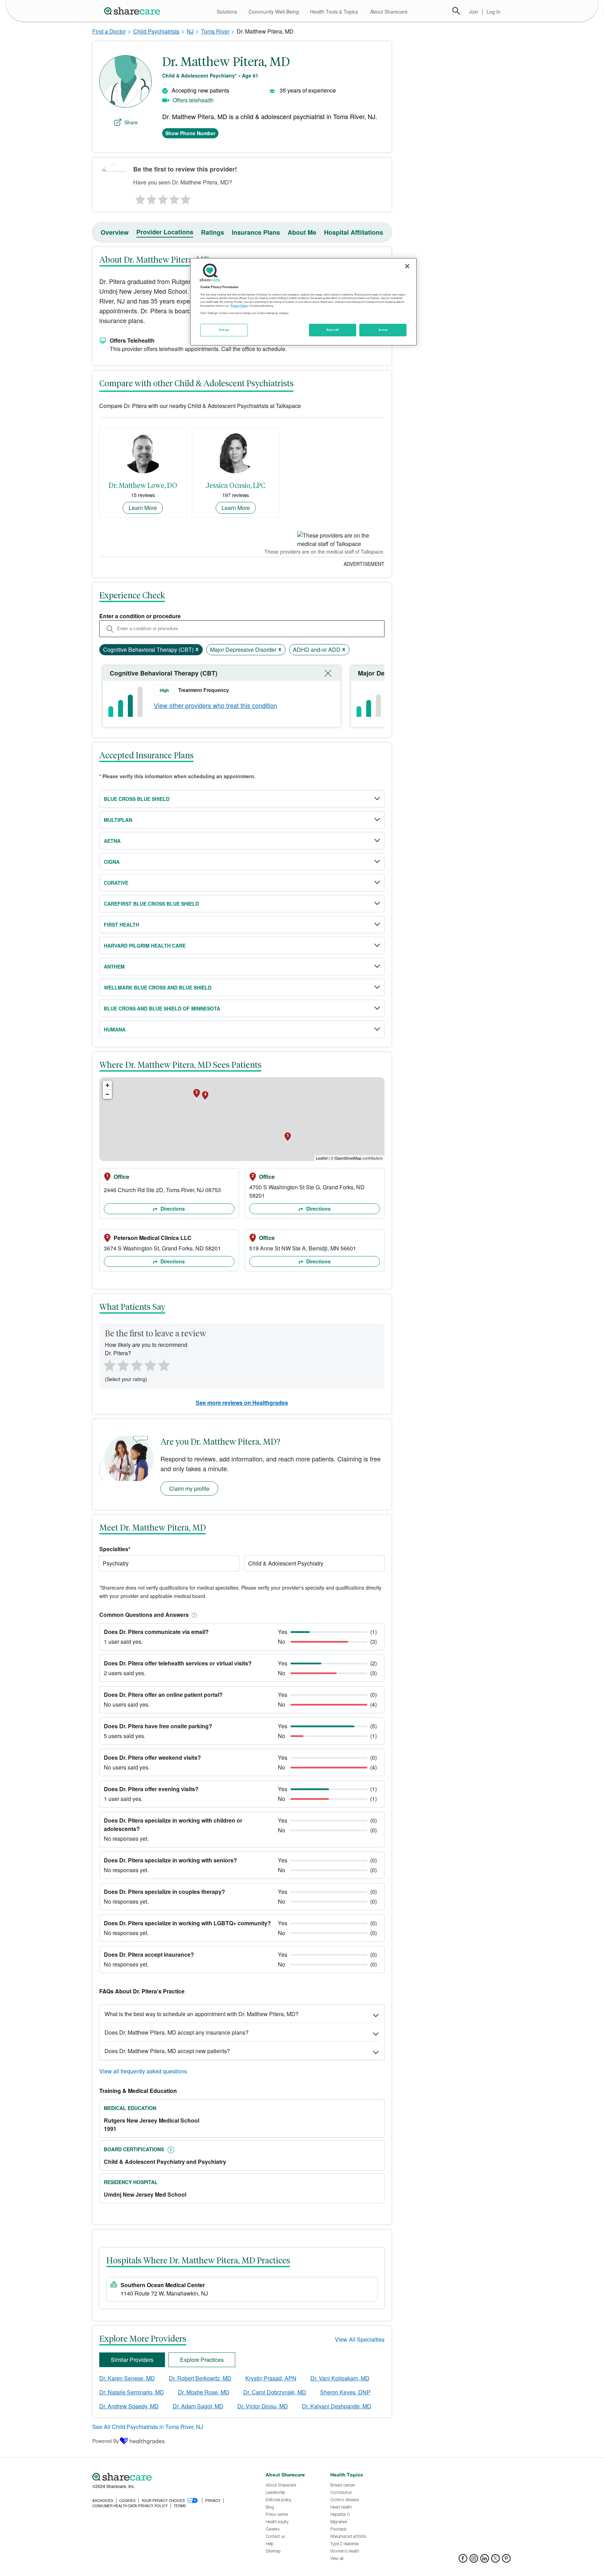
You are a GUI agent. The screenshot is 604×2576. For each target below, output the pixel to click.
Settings (224, 330)
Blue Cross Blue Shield (137, 799)
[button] (193, 1615)
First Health (121, 925)
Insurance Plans (256, 232)
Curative (116, 883)
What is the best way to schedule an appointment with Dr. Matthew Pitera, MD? (202, 2014)
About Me (302, 232)
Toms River (215, 31)
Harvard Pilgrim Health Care (145, 946)
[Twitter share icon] (495, 2560)
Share (131, 122)
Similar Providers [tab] (132, 2360)
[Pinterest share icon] (506, 2560)
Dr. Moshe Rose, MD (204, 2392)
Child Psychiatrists (156, 31)
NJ (190, 31)
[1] (139, 198)
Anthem (114, 966)
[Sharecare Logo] (134, 11)
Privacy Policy (239, 306)
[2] (151, 198)
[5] (186, 198)
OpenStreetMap (348, 1158)
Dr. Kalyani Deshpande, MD (337, 2406)
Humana (115, 1029)
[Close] (407, 266)
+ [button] (107, 1085)
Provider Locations (165, 232)
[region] (303, 302)
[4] (174, 198)
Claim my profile (189, 1488)
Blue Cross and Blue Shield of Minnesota (162, 1008)
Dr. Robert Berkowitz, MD (200, 2378)
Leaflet (322, 1158)
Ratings (213, 232)
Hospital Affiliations (354, 232)
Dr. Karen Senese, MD (127, 2378)
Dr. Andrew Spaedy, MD (129, 2406)
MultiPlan (118, 820)
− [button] (107, 1094)
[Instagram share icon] (474, 2560)
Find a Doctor (109, 31)
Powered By (106, 2441)
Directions (172, 1209)
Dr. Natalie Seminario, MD (132, 2392)
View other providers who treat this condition (215, 705)
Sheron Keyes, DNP (345, 2392)
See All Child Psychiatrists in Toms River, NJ (148, 2427)
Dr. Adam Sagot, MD (198, 2406)
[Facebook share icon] (463, 2560)
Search (456, 11)
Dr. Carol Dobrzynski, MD (275, 2392)
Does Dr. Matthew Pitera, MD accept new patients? (167, 2051)
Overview (115, 232)
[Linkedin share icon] (485, 2560)
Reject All (333, 330)
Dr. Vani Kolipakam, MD (340, 2378)
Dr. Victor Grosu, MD (263, 2406)
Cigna (112, 862)
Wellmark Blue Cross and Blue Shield (158, 987)
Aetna (112, 841)
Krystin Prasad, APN (271, 2378)
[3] (163, 198)
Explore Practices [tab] (202, 2360)
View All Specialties (360, 2339)
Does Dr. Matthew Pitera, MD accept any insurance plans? (177, 2032)
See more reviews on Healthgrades (242, 1403)
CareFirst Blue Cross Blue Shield (151, 904)
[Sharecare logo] (169, 2477)
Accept (383, 330)
